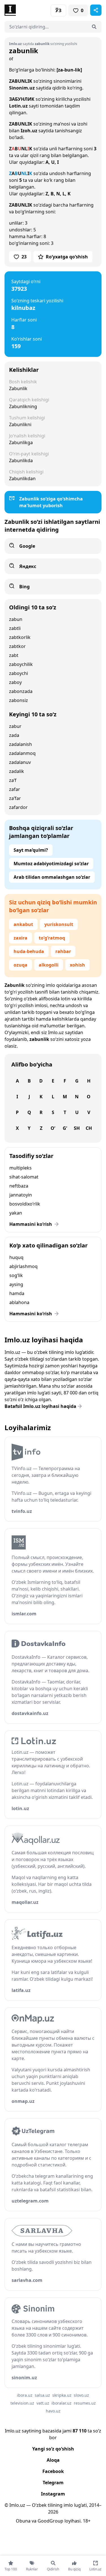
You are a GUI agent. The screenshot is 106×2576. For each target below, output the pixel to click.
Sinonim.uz (22, 88)
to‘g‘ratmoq (52, 938)
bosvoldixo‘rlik (25, 1204)
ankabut (23, 924)
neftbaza (19, 1186)
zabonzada (21, 691)
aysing (16, 1284)
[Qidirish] (94, 27)
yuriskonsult (59, 924)
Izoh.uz (29, 131)
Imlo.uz (56, 1032)
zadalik (17, 771)
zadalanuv (20, 762)
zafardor (18, 807)
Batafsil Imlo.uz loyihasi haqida (40, 1406)
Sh (77, 1128)
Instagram (53, 2494)
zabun (16, 619)
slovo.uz (81, 2395)
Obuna (23, 2521)
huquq (16, 1257)
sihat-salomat (24, 1177)
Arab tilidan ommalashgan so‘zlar (52, 877)
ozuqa (20, 965)
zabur (15, 726)
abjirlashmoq (23, 1266)
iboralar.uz (61, 2403)
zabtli (15, 628)
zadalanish (20, 744)
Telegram (53, 2483)
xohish (77, 965)
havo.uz (53, 2411)
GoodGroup (50, 2521)
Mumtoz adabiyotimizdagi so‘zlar (51, 864)
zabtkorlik (20, 637)
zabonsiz (19, 700)
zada (14, 735)
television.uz (22, 2403)
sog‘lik (16, 1275)
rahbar (63, 951)
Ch (89, 1128)
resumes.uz (85, 2403)
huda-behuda (29, 951)
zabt (14, 655)
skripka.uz (62, 2395)
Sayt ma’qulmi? (31, 850)
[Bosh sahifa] (29, 10)
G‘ (65, 1128)
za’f (13, 780)
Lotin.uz (18, 106)
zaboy (15, 682)
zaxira (20, 938)
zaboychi (19, 673)
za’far (15, 798)
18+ (87, 2521)
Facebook (53, 2471)
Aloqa (53, 2460)
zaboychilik (21, 664)
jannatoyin (21, 1195)
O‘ (53, 1128)
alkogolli (49, 965)
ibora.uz (25, 2395)
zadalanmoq (22, 753)
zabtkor (17, 646)
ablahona (19, 1302)
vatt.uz (43, 2403)
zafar (15, 789)
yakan (16, 1213)
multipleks (20, 1168)
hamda (17, 1293)
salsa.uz (42, 2395)
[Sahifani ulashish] (96, 10)
